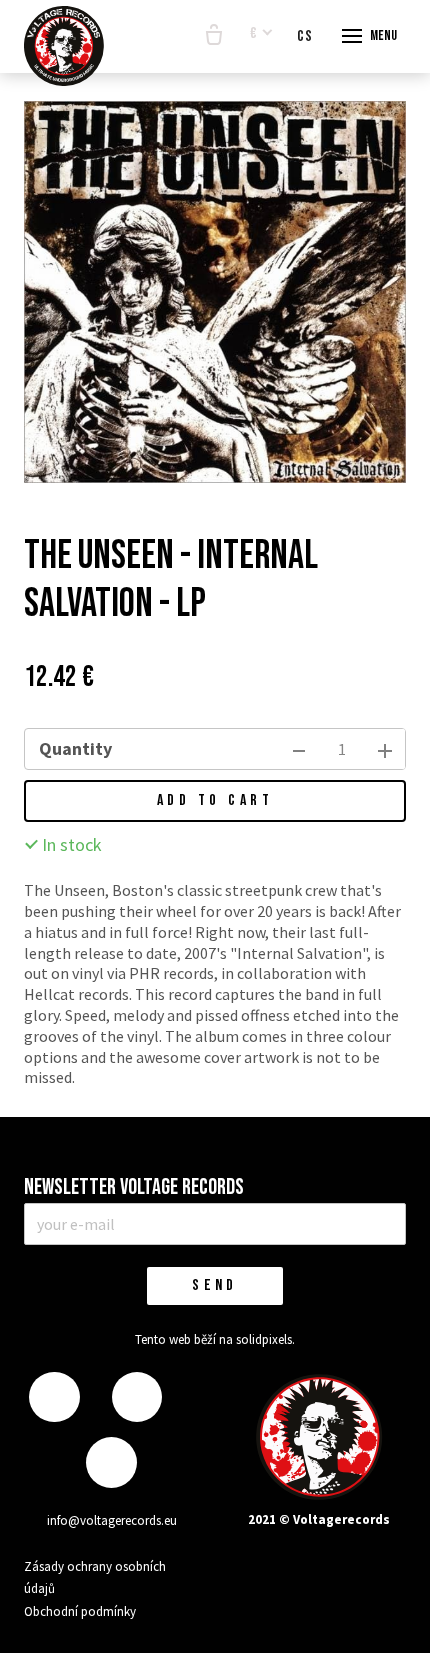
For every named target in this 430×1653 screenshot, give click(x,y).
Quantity (75, 748)
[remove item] (299, 749)
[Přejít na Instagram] (137, 1397)
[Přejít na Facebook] (54, 1397)
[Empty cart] (214, 36)
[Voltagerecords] (64, 46)
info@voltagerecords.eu (112, 1520)
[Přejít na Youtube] (111, 1462)
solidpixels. (265, 1339)
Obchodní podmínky (80, 1611)
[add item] (385, 749)
